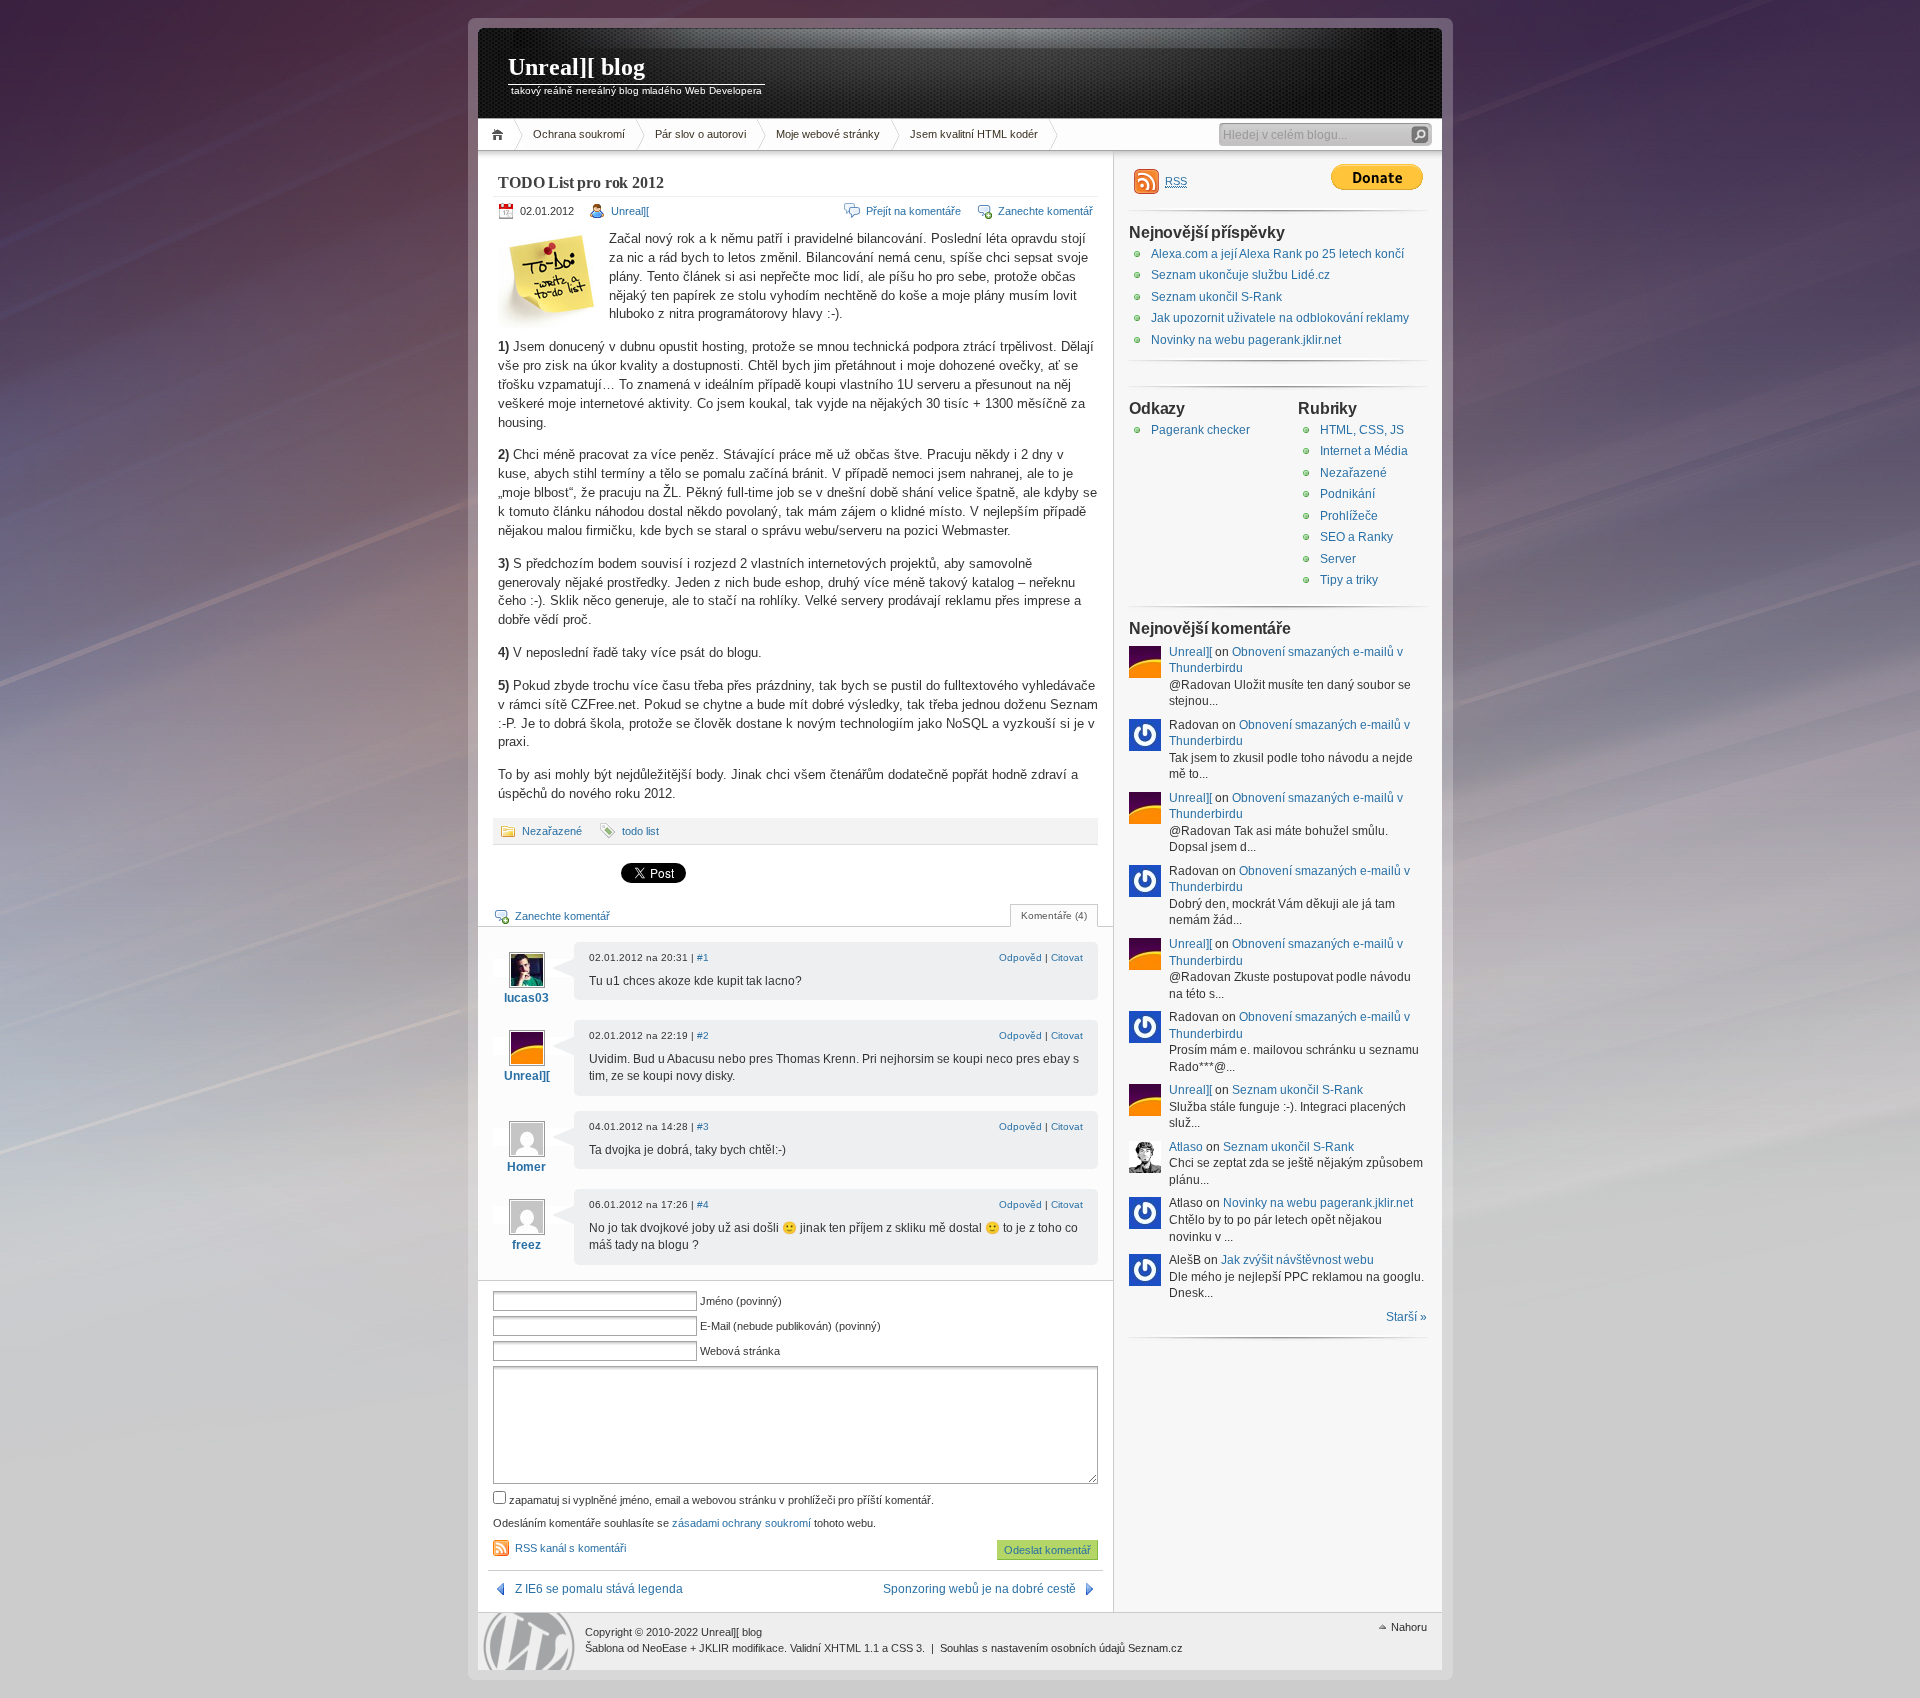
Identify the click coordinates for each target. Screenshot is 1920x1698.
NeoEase (664, 1648)
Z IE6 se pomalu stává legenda (599, 1589)
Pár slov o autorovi (700, 134)
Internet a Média (1364, 451)
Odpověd (1020, 957)
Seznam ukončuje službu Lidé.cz (1240, 275)
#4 (703, 1204)
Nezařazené (552, 831)
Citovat (1067, 957)
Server (1338, 559)
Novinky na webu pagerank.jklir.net (1246, 340)
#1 (703, 957)
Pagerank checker (1200, 430)
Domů (500, 134)
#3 (703, 1126)
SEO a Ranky (1356, 537)
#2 (703, 1035)
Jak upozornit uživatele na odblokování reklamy (1280, 318)
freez (526, 1245)
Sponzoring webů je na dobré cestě (979, 1589)
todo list (640, 831)
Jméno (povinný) (741, 1301)
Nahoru (1409, 1627)
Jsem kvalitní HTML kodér (974, 134)
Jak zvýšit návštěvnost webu (1297, 1260)
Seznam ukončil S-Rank (1216, 297)
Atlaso (1186, 1147)
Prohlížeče (1349, 516)
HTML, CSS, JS (1362, 430)
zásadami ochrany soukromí (741, 1523)
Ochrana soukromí (579, 134)
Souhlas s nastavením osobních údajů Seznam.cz (1061, 1648)
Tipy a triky (1349, 580)
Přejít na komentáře (913, 211)
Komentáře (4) (1054, 915)
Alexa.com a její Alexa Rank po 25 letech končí (1277, 254)
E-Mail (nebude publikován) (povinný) (790, 1326)
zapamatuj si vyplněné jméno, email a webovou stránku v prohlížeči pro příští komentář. (720, 1500)
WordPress (529, 1641)
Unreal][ (630, 211)
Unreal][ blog (576, 67)
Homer (526, 1167)
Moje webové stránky (828, 134)
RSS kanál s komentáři (570, 1548)
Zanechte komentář (1045, 211)
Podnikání (1347, 494)
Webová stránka (740, 1351)
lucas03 (526, 998)
